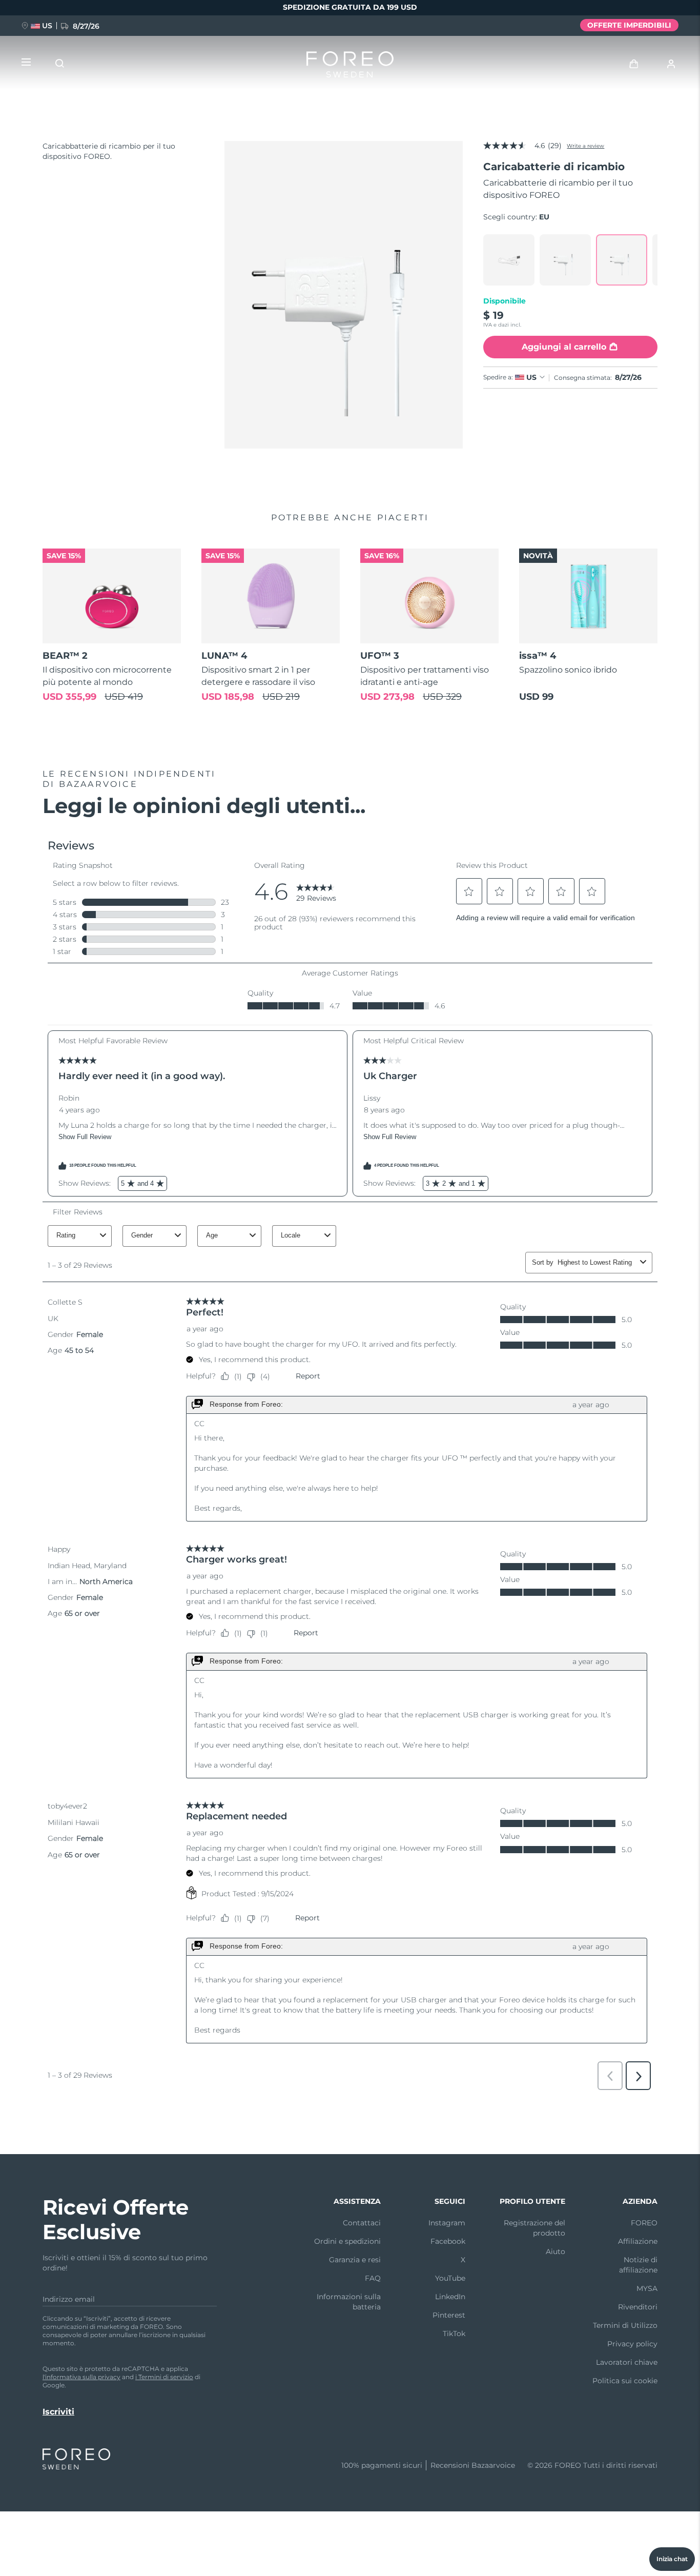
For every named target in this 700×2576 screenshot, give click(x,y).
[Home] (350, 67)
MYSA (647, 2288)
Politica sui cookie (625, 2381)
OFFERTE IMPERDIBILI (629, 25)
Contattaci (362, 2223)
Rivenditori (638, 2307)
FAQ (373, 2278)
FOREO (644, 2223)
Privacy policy (632, 2344)
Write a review (585, 146)
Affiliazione (638, 2241)
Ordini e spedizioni (347, 2241)
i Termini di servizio (164, 2377)
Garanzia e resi (355, 2260)
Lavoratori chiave (627, 2362)
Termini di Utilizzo (625, 2325)
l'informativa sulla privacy (81, 2377)
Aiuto (555, 2252)
